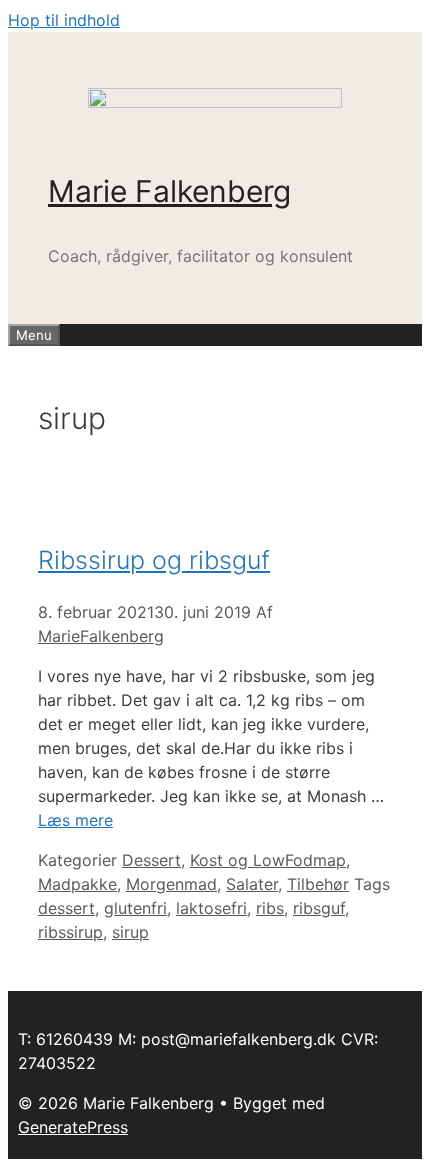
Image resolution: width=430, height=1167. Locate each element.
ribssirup (70, 932)
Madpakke (77, 884)
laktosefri (211, 908)
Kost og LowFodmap (268, 860)
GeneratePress (73, 1127)
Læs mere (75, 820)
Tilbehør (318, 884)
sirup (130, 932)
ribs (270, 908)
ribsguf (319, 908)
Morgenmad (171, 884)
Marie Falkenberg (169, 191)
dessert (66, 908)
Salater (252, 884)
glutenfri (135, 908)
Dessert (151, 860)
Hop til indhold (64, 20)
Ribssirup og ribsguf (154, 560)
